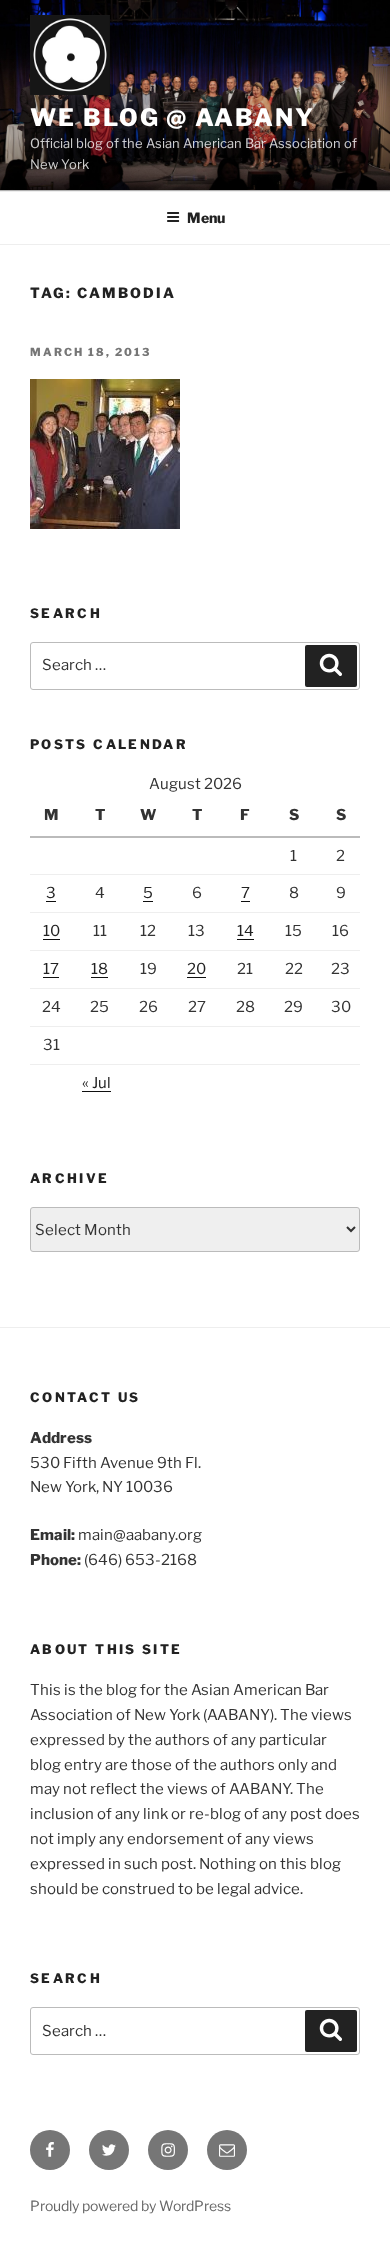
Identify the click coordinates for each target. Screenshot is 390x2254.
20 (196, 969)
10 (51, 931)
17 (51, 969)
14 (245, 931)
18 (99, 969)
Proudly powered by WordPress (130, 2205)
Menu (206, 217)
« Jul (96, 1083)
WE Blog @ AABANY (172, 117)
